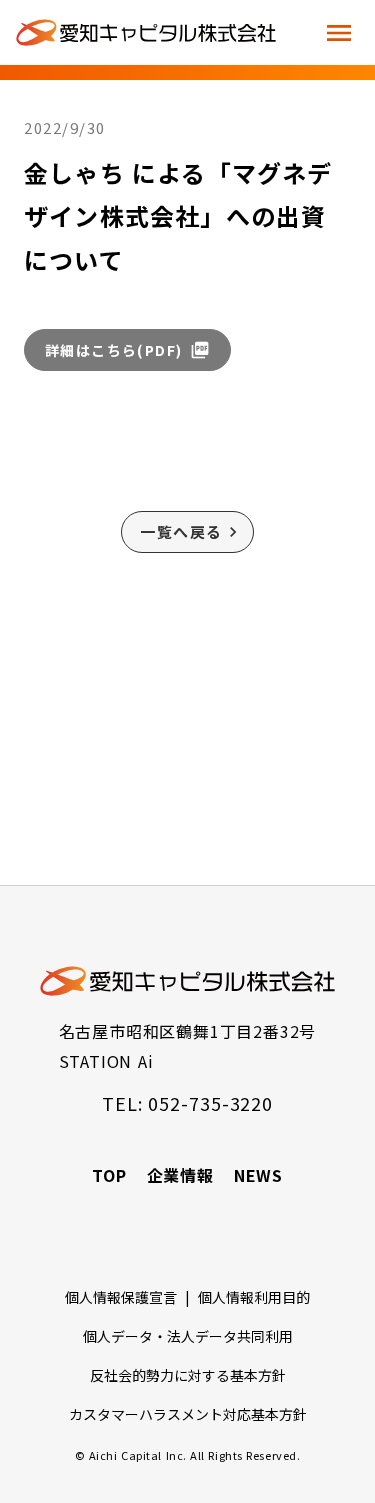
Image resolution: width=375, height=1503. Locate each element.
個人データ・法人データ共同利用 (188, 1336)
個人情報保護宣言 (121, 1297)
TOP (109, 1175)
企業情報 (180, 1175)
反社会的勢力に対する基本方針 (188, 1375)
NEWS (258, 1175)
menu (339, 33)
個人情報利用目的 (254, 1297)
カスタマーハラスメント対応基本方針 (188, 1414)
